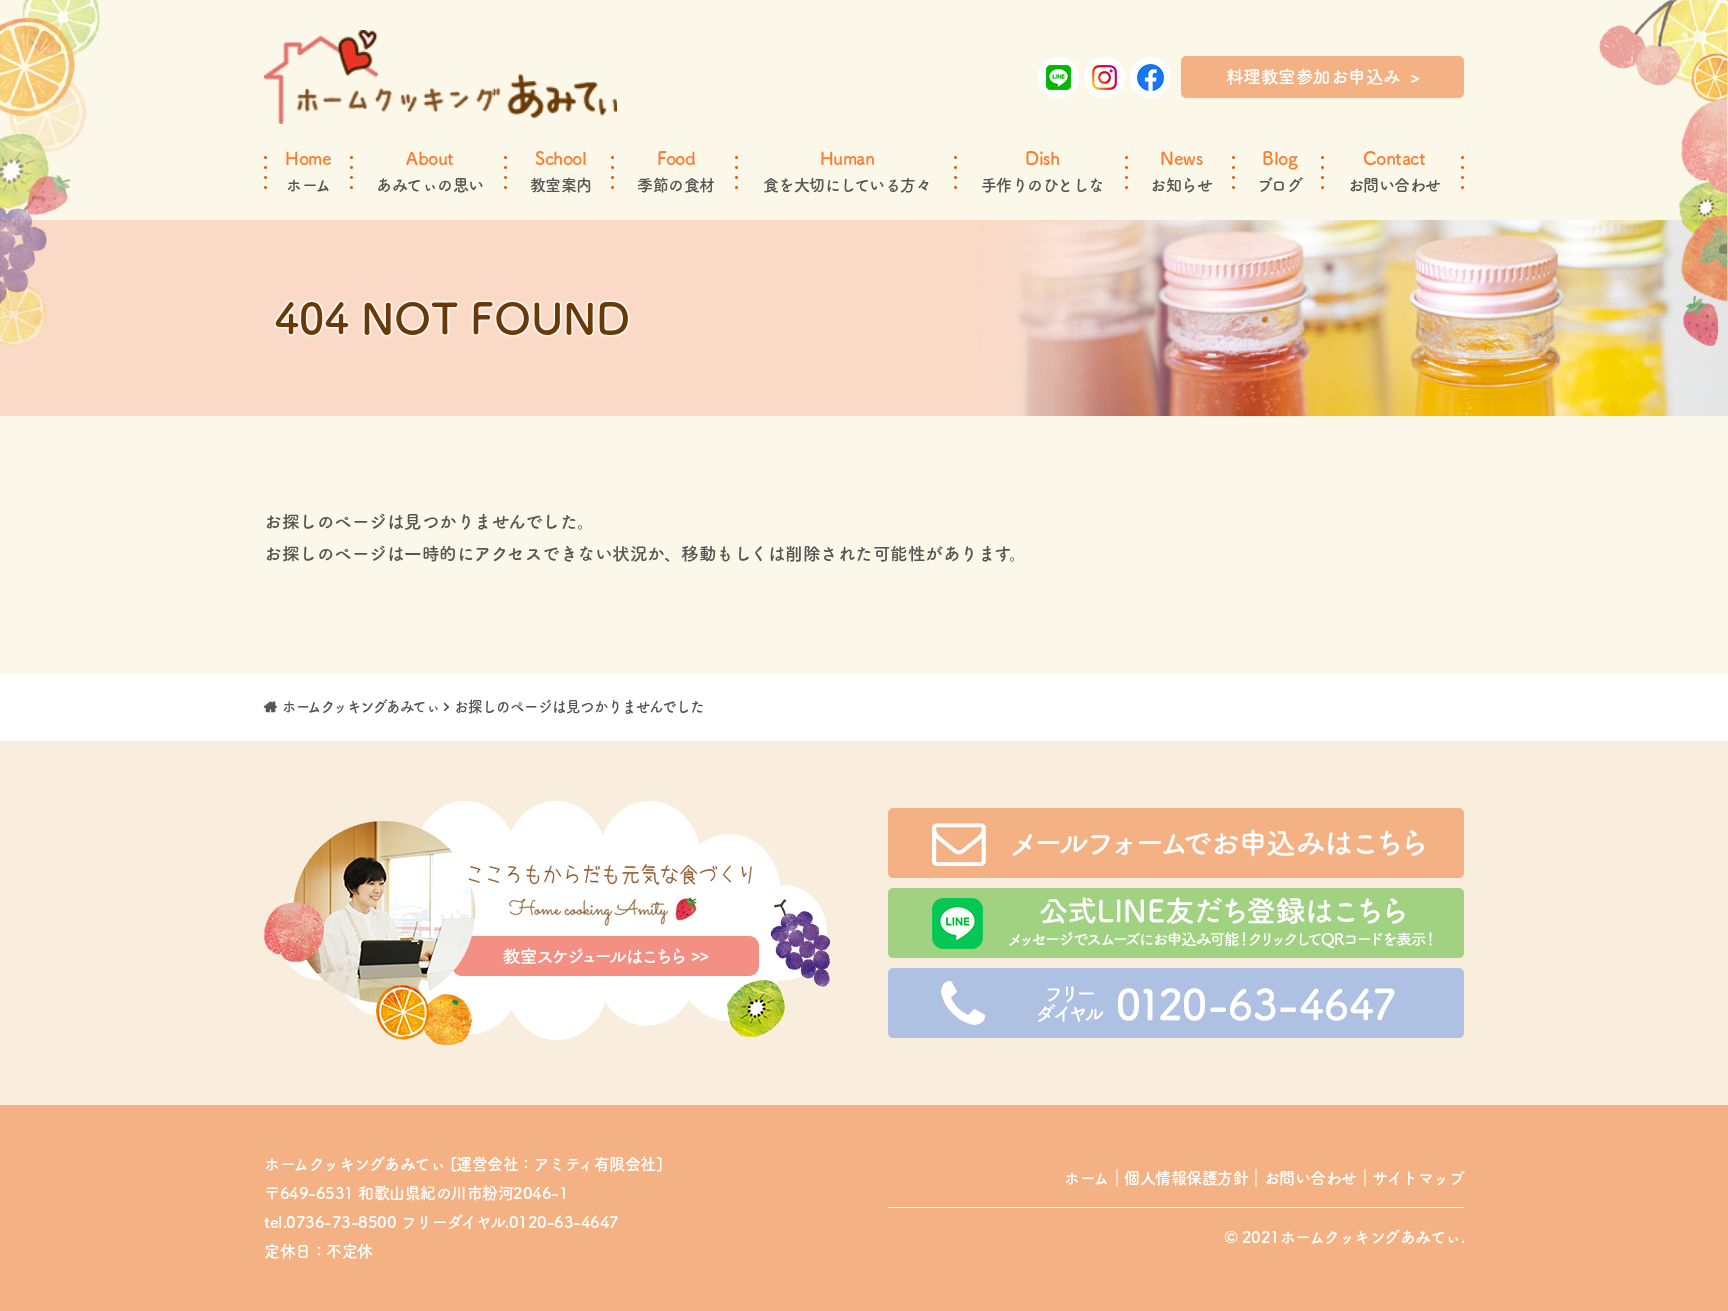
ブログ (1280, 171)
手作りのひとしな (1042, 171)
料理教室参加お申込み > (1323, 76)
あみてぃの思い (430, 171)
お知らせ (1181, 171)
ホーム (308, 171)
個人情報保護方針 (1186, 1178)
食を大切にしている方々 (847, 171)
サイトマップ (1418, 1178)
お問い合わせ (1394, 171)
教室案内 (561, 171)
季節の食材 (676, 171)
